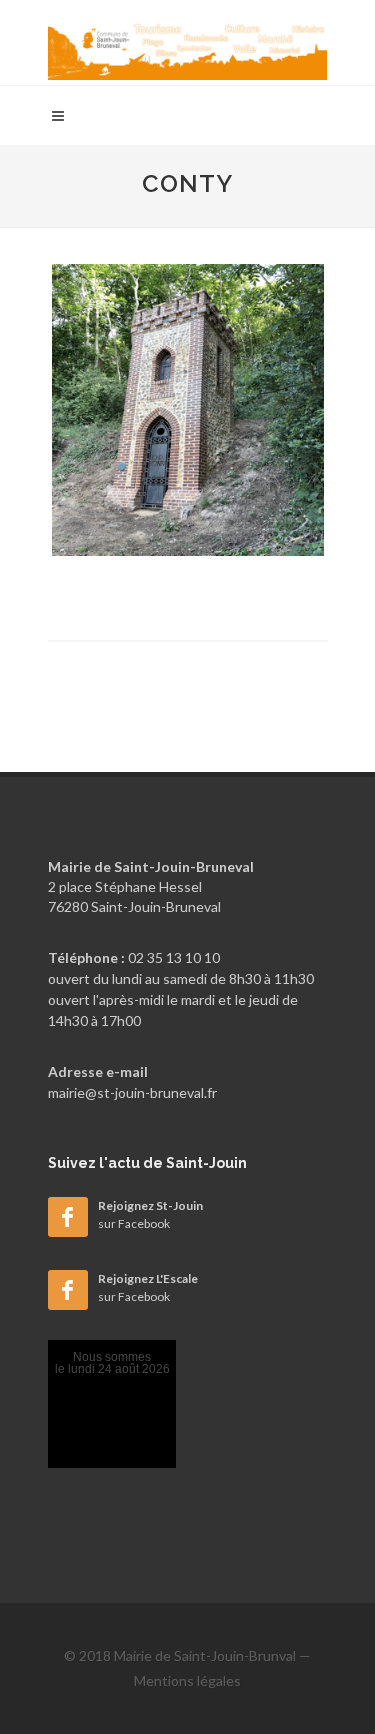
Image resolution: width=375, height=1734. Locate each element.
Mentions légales (187, 1680)
